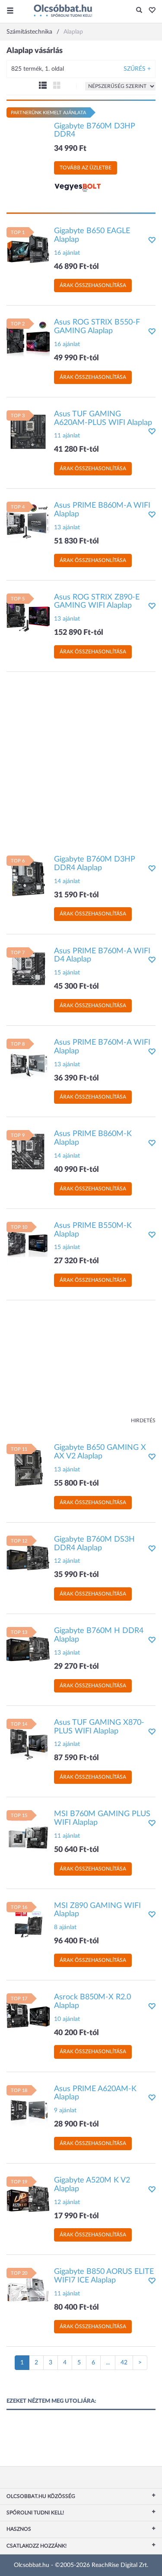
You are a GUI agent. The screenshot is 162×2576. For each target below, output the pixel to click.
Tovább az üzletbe (86, 168)
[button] (150, 11)
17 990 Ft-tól (76, 2216)
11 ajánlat (67, 436)
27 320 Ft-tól (76, 1261)
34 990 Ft (70, 149)
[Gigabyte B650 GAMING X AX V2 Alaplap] (28, 1465)
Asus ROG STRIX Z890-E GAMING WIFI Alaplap (97, 602)
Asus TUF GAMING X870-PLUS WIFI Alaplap (99, 1727)
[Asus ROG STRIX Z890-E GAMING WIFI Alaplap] (28, 615)
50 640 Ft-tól (76, 1850)
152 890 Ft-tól (79, 633)
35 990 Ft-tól (76, 1575)
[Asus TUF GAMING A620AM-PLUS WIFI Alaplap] (28, 431)
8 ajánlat (65, 1927)
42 (124, 2363)
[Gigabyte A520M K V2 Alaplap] (28, 2198)
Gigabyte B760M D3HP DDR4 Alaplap (95, 864)
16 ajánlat (67, 253)
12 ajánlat (67, 1561)
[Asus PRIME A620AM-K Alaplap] (28, 2106)
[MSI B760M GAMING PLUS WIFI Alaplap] (28, 1832)
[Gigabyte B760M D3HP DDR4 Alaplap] (28, 877)
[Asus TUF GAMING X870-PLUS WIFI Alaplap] (28, 1740)
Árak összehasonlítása (93, 285)
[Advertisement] (81, 759)
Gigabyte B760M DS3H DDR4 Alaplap (94, 1544)
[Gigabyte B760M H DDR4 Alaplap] (28, 1649)
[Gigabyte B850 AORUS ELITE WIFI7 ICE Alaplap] (28, 2289)
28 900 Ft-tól (76, 2124)
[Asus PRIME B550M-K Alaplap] (28, 1243)
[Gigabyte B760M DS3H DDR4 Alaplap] (28, 1557)
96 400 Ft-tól (76, 1941)
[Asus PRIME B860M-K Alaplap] (28, 1152)
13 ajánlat (67, 528)
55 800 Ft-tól (76, 1483)
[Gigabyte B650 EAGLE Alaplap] (28, 248)
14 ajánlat (67, 881)
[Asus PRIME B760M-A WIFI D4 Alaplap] (28, 968)
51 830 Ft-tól (76, 541)
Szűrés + (137, 69)
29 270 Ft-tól (76, 1667)
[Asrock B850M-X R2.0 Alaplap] (28, 2015)
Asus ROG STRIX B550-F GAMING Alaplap (97, 327)
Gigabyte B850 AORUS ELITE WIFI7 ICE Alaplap (104, 2276)
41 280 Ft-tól (76, 450)
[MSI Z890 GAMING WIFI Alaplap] (28, 1923)
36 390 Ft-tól (76, 1078)
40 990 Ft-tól (76, 1170)
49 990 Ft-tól (76, 358)
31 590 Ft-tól (76, 895)
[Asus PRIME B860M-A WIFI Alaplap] (28, 523)
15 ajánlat (67, 973)
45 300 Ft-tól (76, 987)
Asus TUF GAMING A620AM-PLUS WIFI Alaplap (103, 418)
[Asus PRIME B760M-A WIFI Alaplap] (28, 1060)
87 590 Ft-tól (76, 1758)
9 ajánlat (65, 2111)
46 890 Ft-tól (76, 267)
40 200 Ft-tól (76, 2033)
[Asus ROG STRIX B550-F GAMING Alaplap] (28, 340)
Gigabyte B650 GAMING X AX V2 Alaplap (100, 1452)
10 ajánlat (67, 2019)
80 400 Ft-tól (76, 2307)
